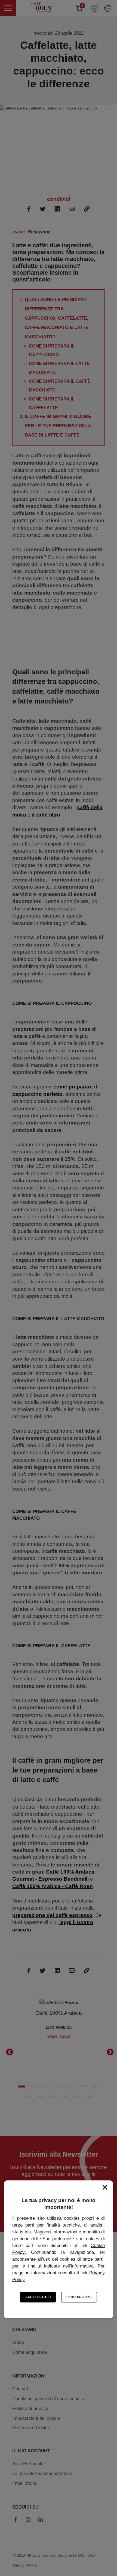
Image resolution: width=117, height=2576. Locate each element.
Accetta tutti (38, 2297)
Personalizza (79, 2297)
